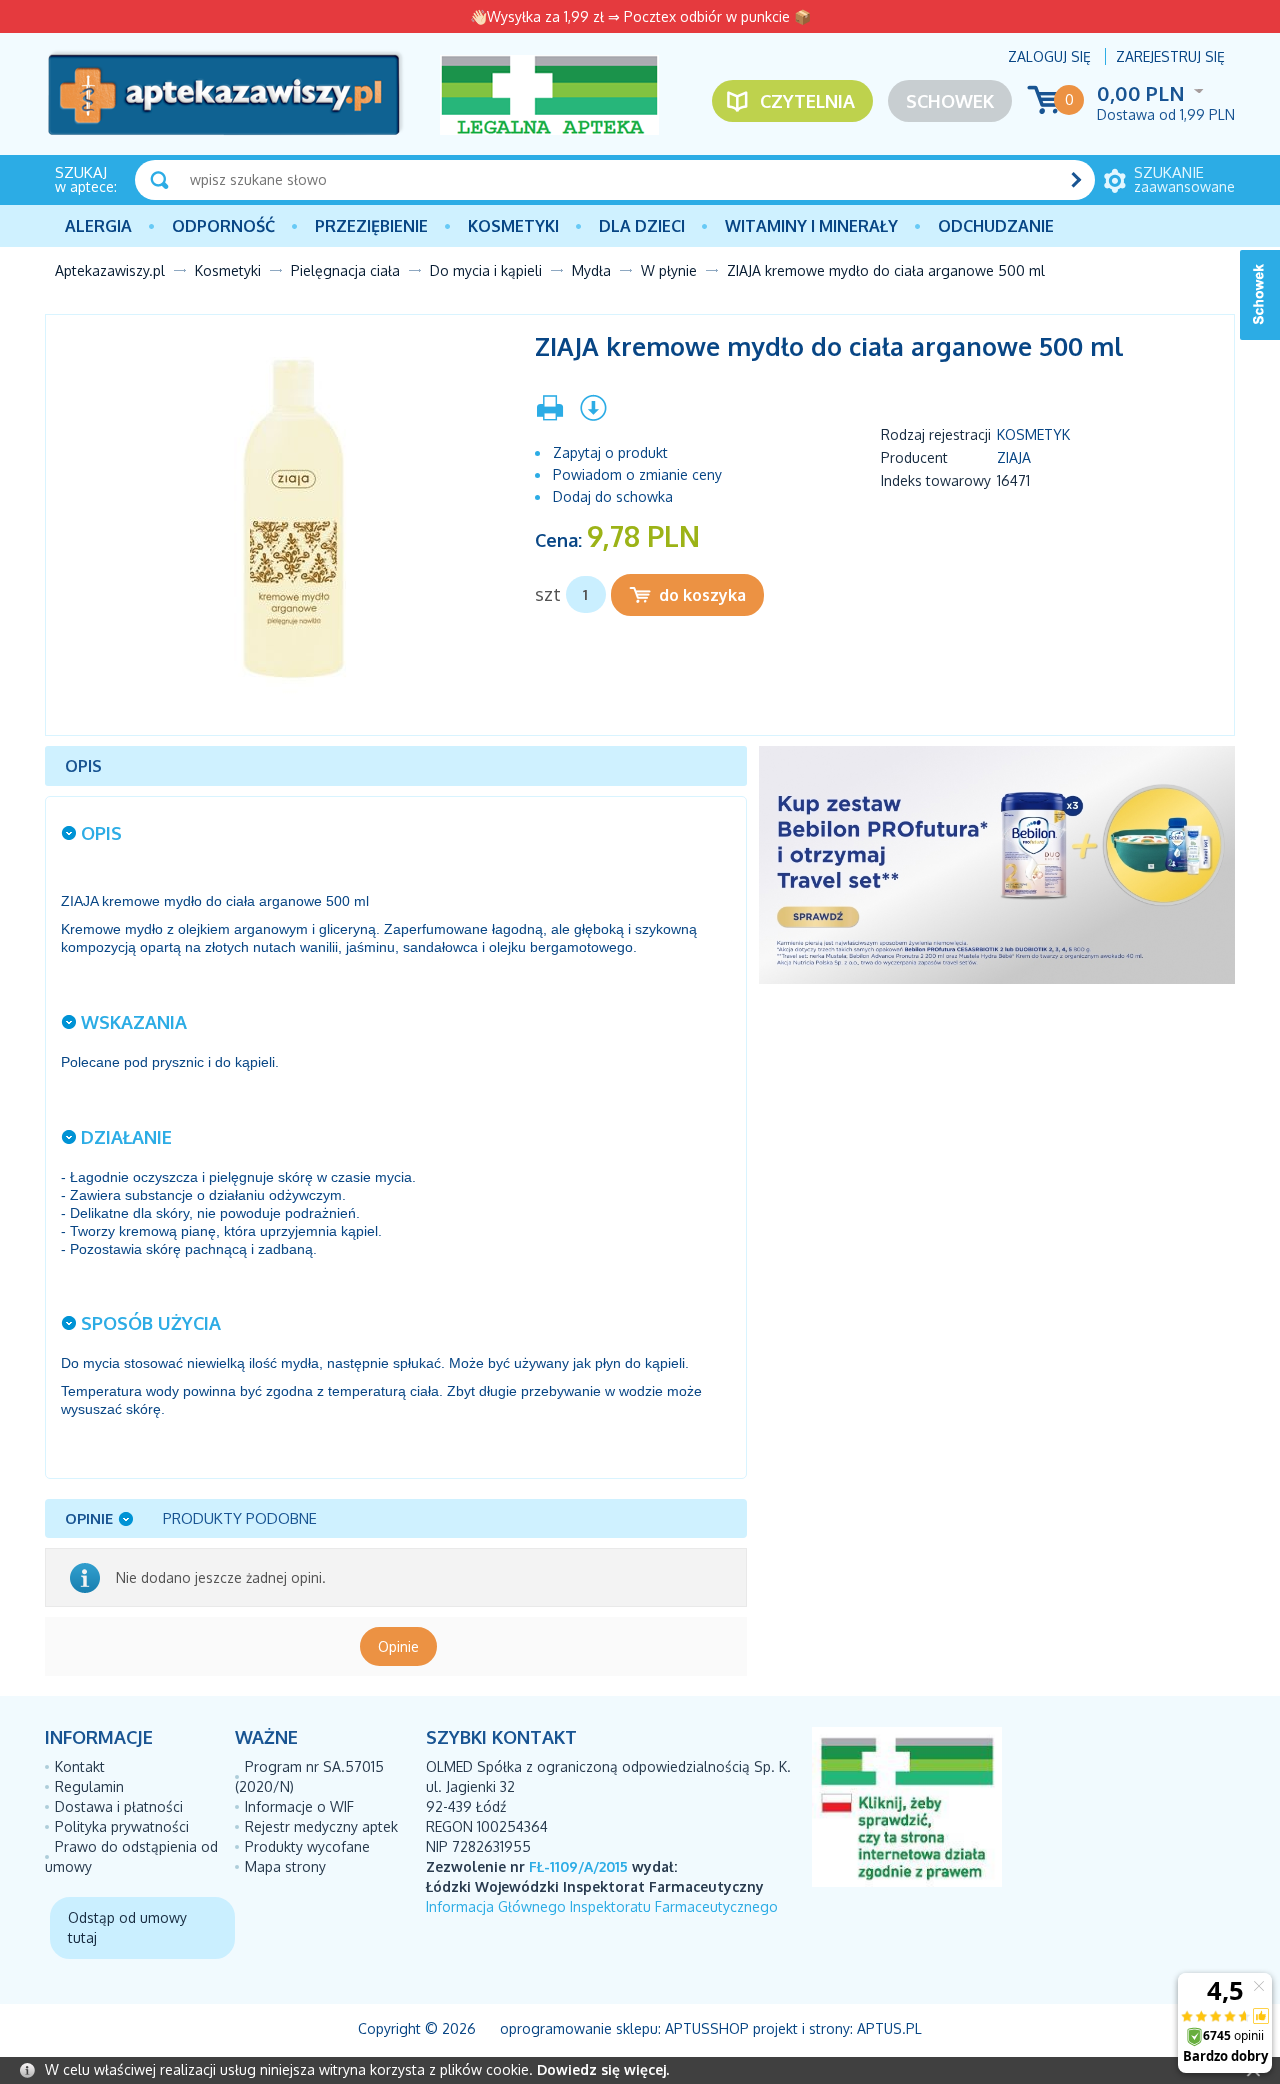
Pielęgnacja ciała (345, 270)
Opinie (398, 1646)
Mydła (591, 270)
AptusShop (707, 2028)
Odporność (223, 226)
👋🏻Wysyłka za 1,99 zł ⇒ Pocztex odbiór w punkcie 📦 (640, 16)
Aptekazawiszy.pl (110, 270)
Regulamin (89, 1786)
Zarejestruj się (1170, 56)
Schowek (950, 101)
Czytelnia (807, 101)
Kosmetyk (1033, 434)
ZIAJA (1014, 457)
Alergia (98, 226)
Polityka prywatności (122, 1826)
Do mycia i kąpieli (486, 270)
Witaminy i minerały (811, 226)
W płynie (669, 270)
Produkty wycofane (307, 1846)
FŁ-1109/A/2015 (578, 1866)
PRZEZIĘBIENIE (371, 226)
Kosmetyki (513, 226)
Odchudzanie (996, 226)
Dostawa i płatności (119, 1806)
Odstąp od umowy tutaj (127, 1927)
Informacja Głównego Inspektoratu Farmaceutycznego (602, 1906)
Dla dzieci (642, 226)
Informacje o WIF (299, 1806)
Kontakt (80, 1766)
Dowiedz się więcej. (603, 2069)
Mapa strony (285, 1866)
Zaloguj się (1049, 56)
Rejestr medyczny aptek (321, 1826)
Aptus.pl (889, 2028)
